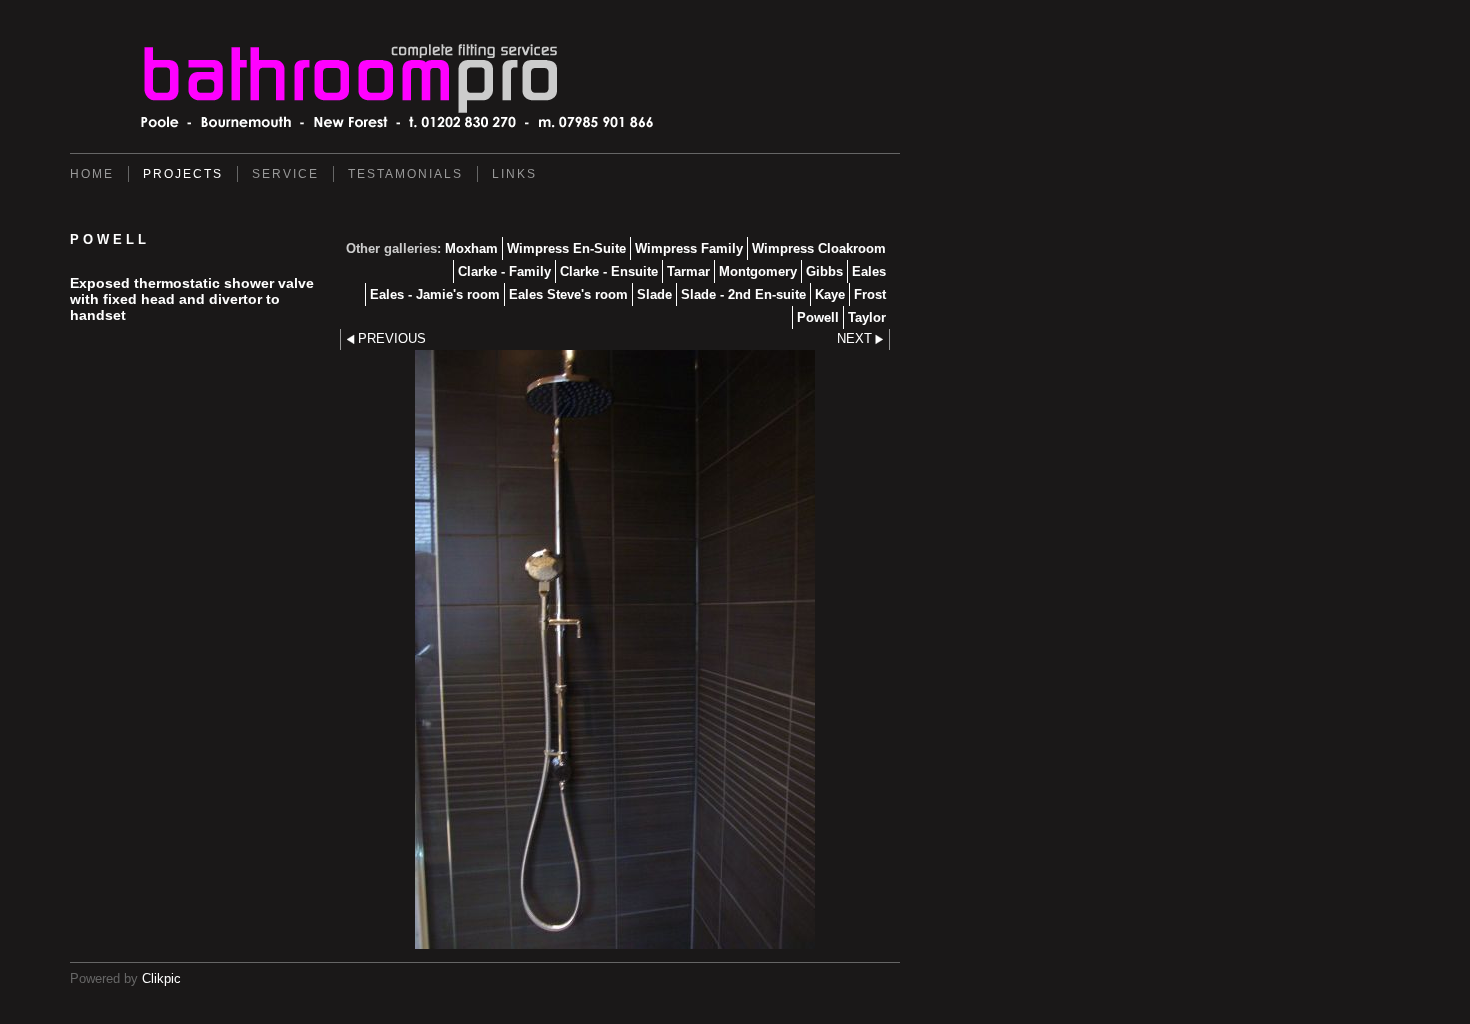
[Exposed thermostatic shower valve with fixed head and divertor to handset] (615, 649)
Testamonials (405, 174)
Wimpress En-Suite (566, 248)
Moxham (471, 248)
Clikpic (161, 978)
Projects (183, 174)
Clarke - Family (504, 271)
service (285, 174)
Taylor (867, 317)
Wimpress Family (689, 248)
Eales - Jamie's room (435, 294)
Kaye (830, 294)
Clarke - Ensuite (609, 271)
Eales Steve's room (568, 294)
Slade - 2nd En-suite (743, 294)
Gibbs (824, 271)
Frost (870, 294)
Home (92, 174)
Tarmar (688, 271)
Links (514, 174)
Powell (818, 317)
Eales (869, 271)
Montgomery (758, 271)
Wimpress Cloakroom (819, 248)
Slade (654, 294)
